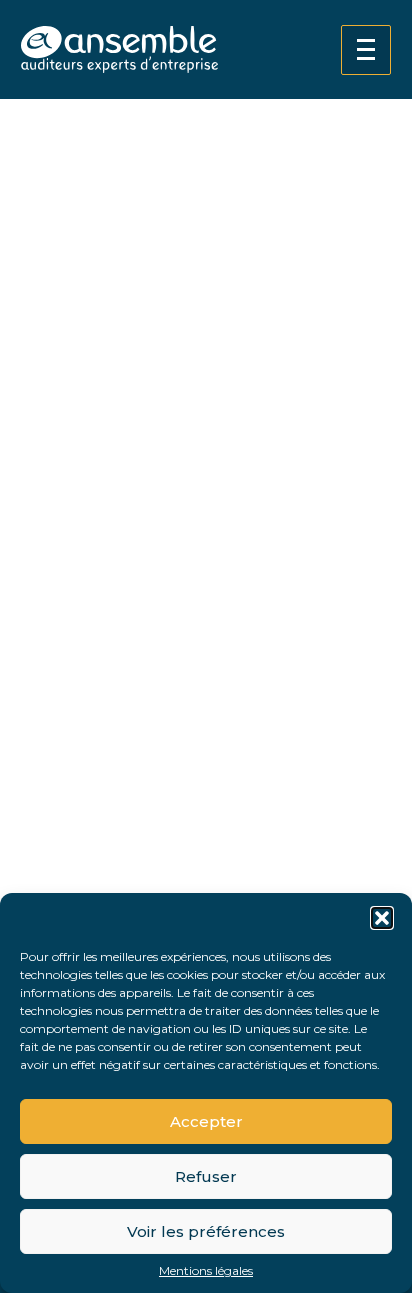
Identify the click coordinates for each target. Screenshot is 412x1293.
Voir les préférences (206, 1231)
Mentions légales (206, 1271)
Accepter (206, 1121)
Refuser (206, 1176)
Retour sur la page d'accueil (140, 797)
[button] (382, 918)
